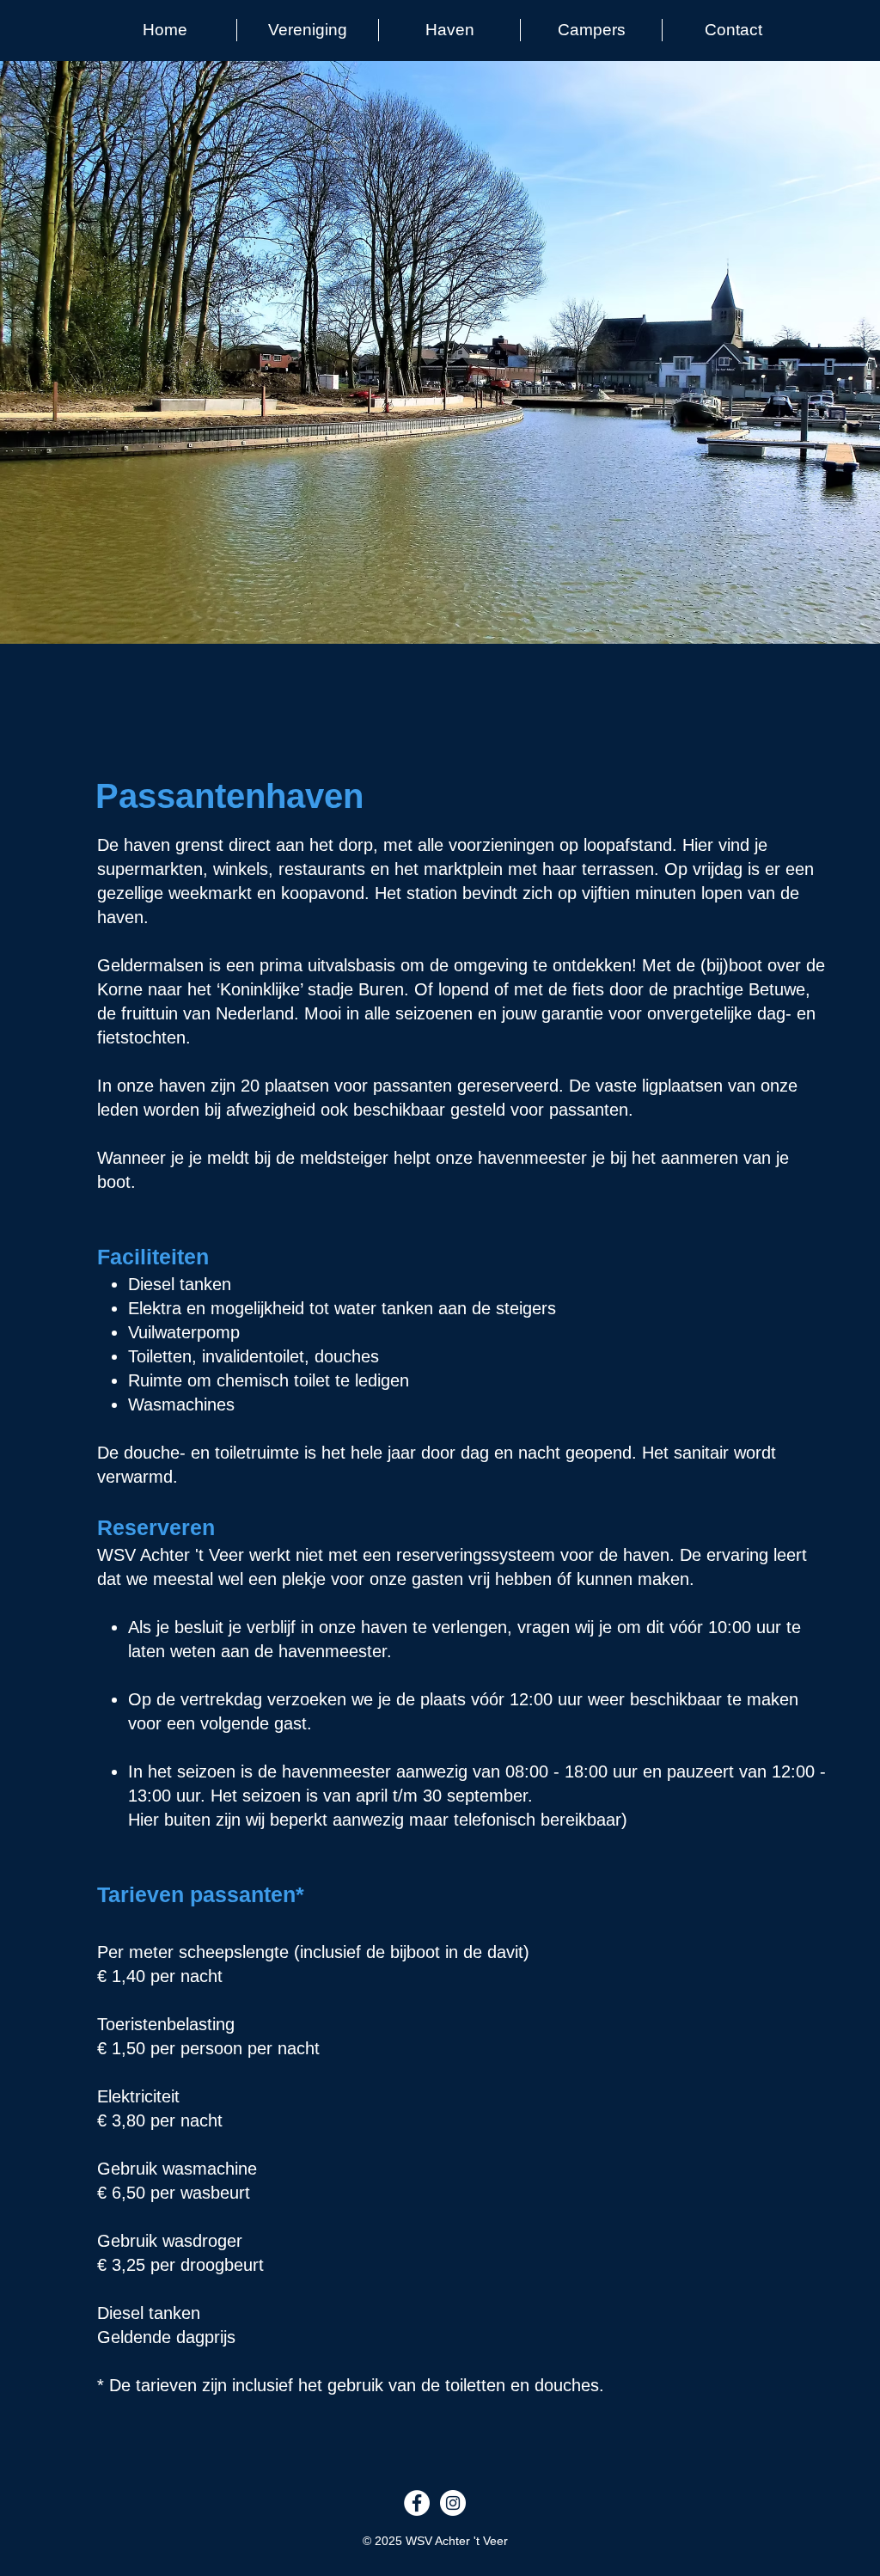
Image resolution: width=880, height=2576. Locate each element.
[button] (308, 30)
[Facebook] (417, 2503)
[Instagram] (453, 2503)
